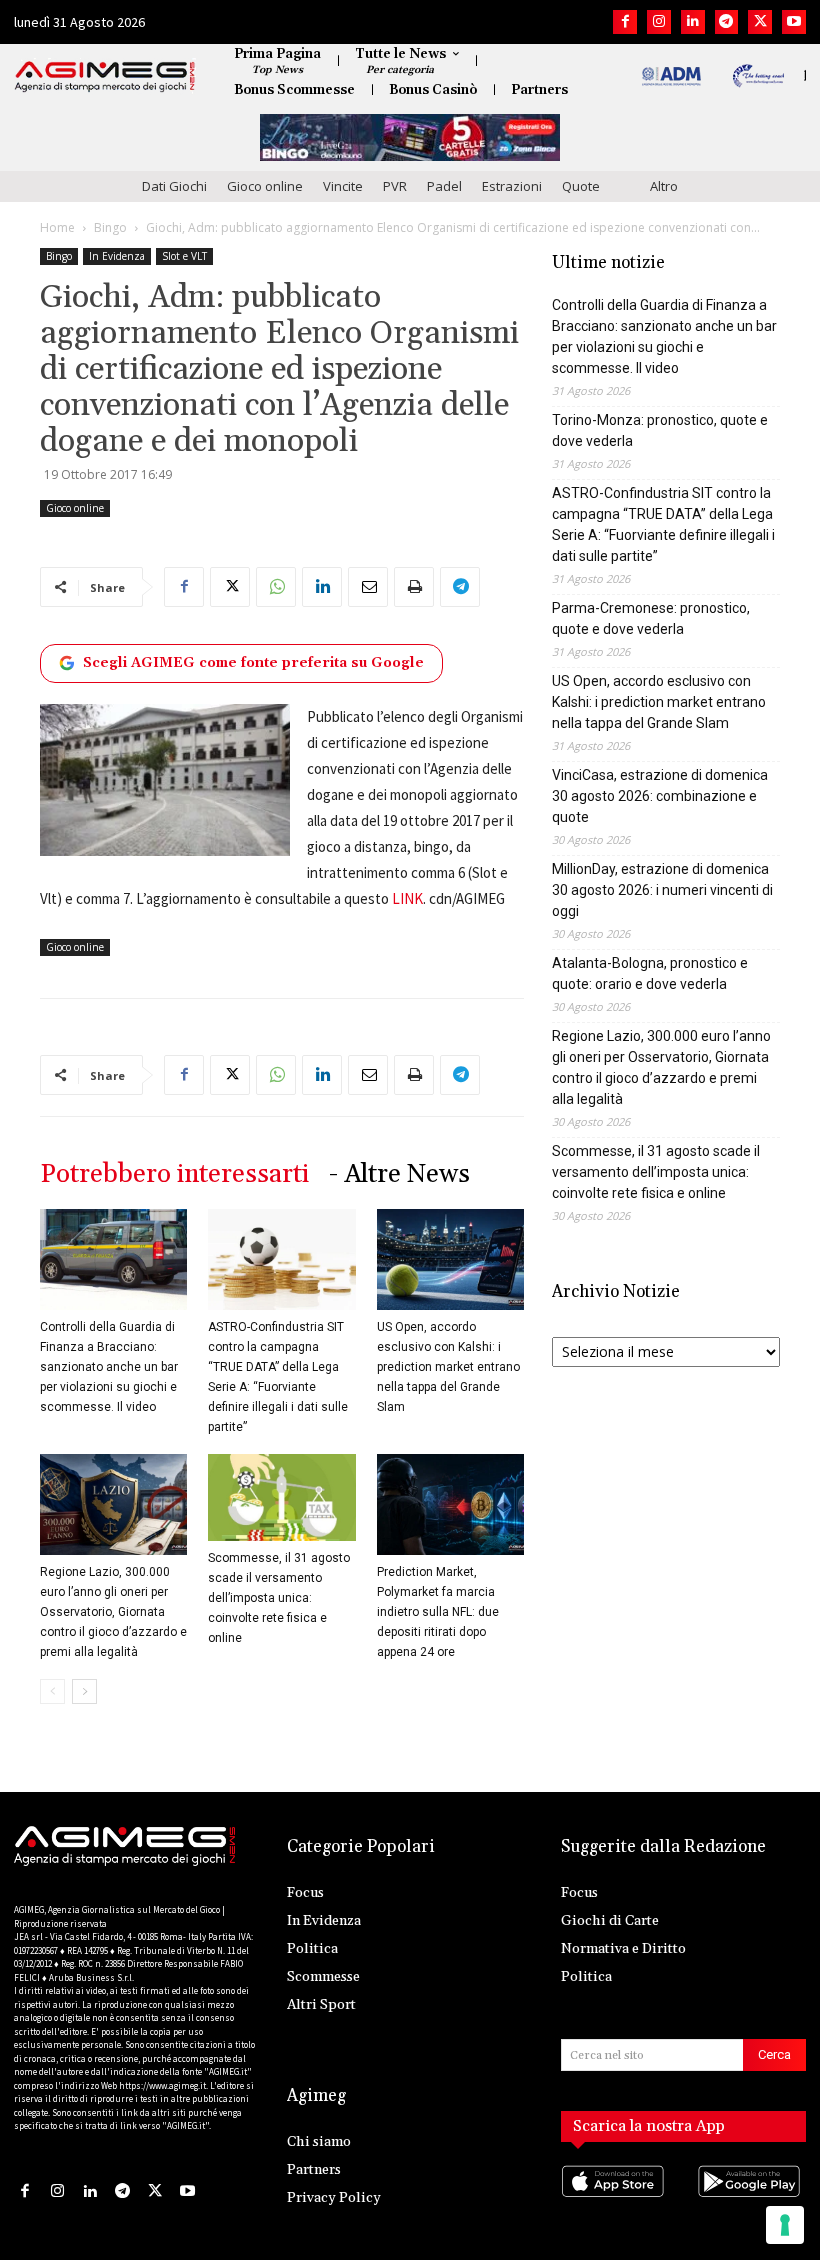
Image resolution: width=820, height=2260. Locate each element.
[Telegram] (727, 22)
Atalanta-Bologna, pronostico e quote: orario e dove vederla (650, 973)
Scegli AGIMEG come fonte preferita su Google (253, 663)
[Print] (414, 587)
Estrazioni (512, 186)
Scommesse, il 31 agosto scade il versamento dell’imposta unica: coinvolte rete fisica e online (279, 1598)
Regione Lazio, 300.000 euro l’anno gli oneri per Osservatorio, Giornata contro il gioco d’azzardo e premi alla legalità (113, 1612)
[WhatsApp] (276, 587)
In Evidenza (117, 256)
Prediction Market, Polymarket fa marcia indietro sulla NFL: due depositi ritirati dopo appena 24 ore (438, 1612)
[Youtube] (794, 22)
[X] (760, 22)
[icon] (615, 2200)
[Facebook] (625, 22)
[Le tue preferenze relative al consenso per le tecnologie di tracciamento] (785, 2225)
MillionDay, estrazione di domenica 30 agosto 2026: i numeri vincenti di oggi (662, 890)
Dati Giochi (174, 186)
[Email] (368, 587)
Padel (444, 186)
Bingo (110, 227)
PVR (395, 186)
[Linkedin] (693, 22)
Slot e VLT (184, 256)
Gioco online (265, 186)
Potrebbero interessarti (174, 1174)
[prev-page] (52, 1691)
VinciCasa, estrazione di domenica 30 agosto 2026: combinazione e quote (660, 796)
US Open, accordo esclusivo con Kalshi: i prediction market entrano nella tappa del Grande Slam (448, 1367)
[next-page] (84, 1691)
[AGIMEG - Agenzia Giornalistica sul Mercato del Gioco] (105, 77)
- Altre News (399, 1174)
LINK (407, 898)
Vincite (343, 186)
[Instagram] (659, 22)
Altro (664, 186)
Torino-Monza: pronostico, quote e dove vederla (660, 430)
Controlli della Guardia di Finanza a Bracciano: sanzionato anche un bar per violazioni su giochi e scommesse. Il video (109, 1367)
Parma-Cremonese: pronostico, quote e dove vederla (651, 618)
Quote (581, 186)
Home (57, 227)
